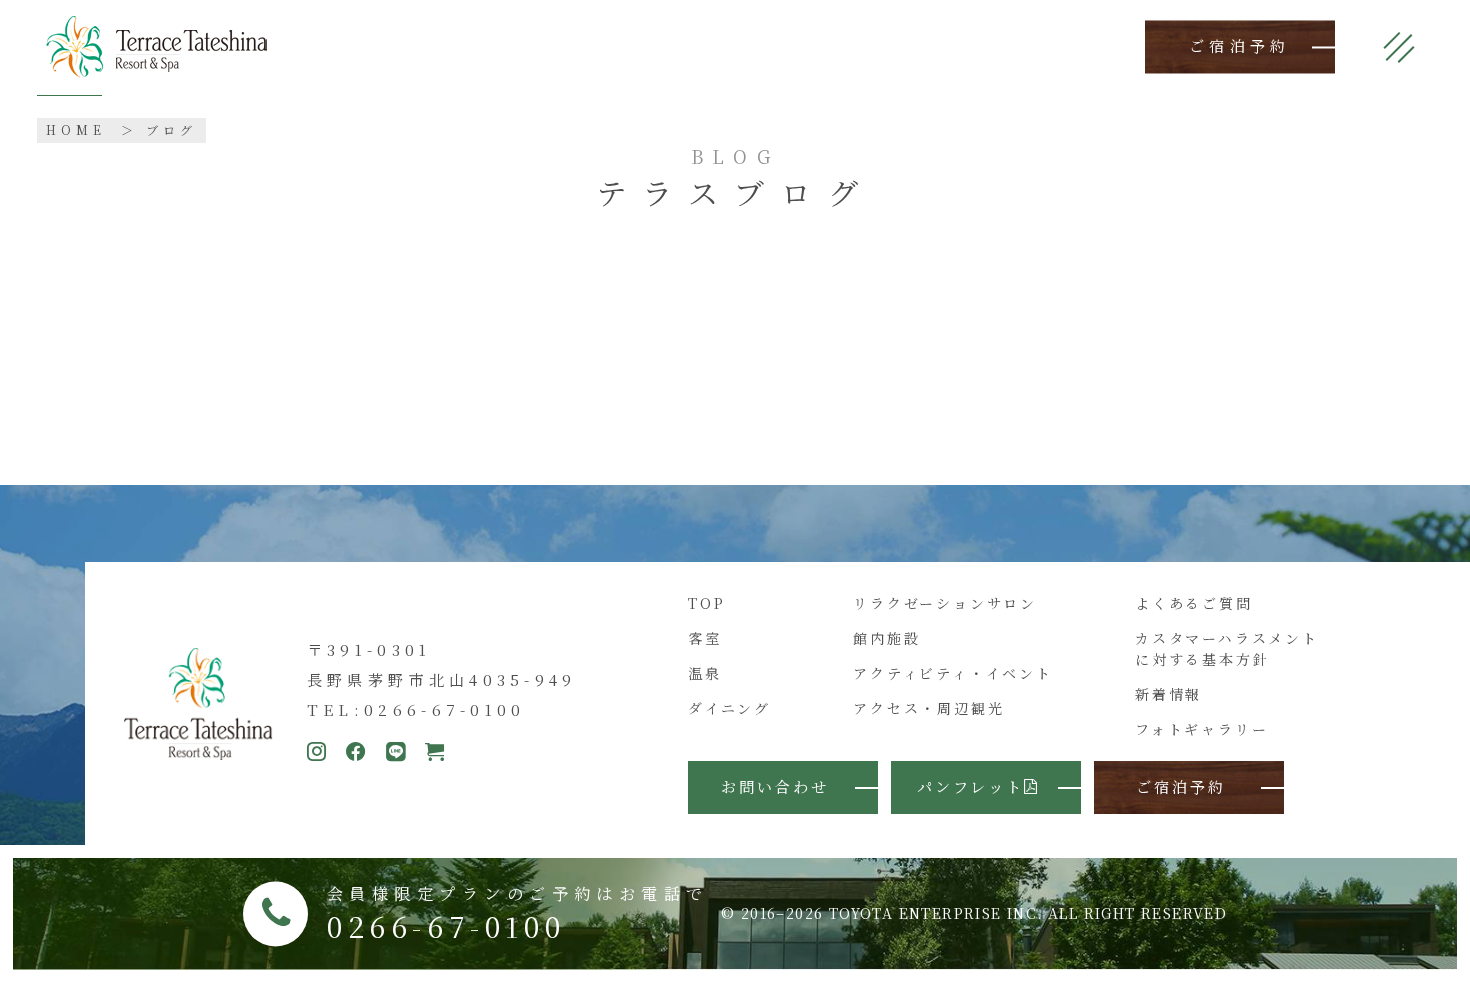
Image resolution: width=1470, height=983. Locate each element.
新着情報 (1168, 694)
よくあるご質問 (1194, 603)
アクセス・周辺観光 (928, 708)
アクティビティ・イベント (953, 673)
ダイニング (729, 708)
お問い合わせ (775, 786)
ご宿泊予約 (1240, 46)
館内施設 (886, 638)
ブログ (171, 129)
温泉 (705, 673)
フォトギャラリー (1201, 729)
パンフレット (970, 786)
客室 (705, 638)
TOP (706, 603)
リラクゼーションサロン (945, 603)
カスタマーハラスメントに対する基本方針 (1227, 648)
